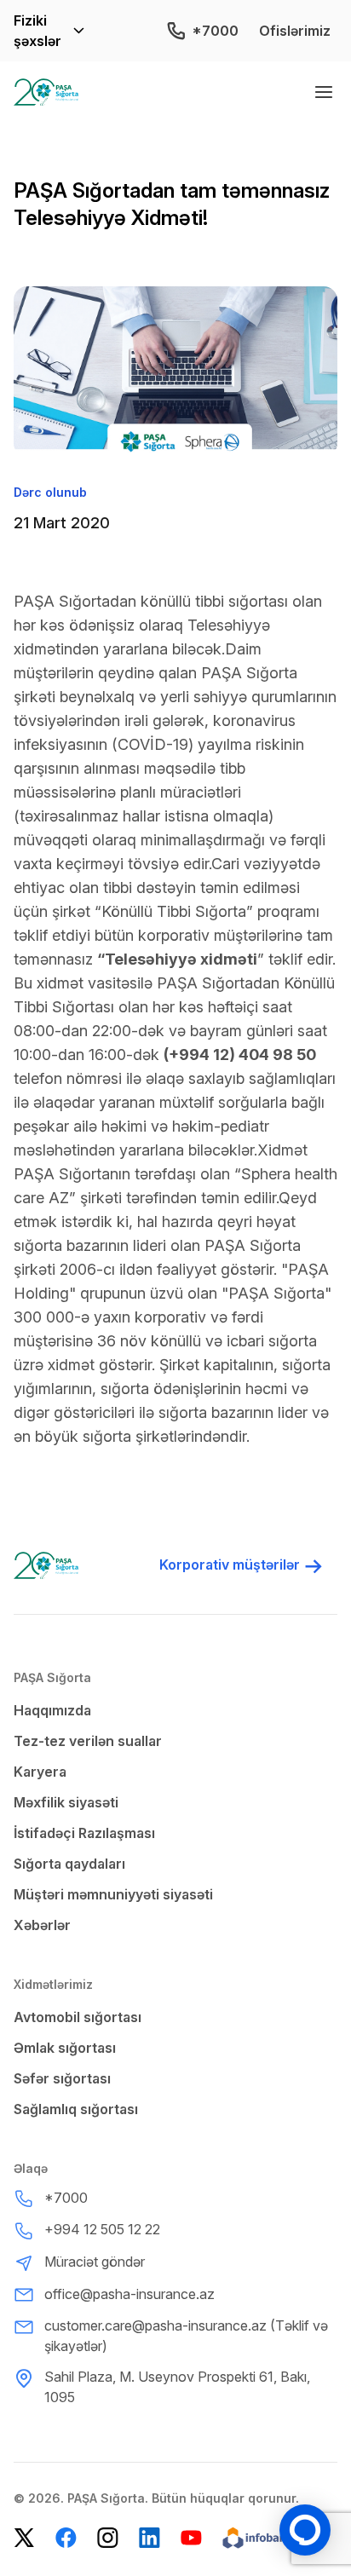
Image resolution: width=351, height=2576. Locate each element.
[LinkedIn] (150, 2538)
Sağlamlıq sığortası (76, 2109)
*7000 (215, 31)
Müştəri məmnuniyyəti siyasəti (113, 1894)
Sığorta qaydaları (69, 1864)
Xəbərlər (42, 1925)
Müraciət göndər (95, 2262)
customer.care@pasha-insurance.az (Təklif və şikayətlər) (186, 2336)
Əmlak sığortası (65, 2048)
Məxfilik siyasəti (66, 1802)
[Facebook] (66, 2538)
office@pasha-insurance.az (129, 2294)
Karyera (40, 1772)
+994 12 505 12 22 (102, 2229)
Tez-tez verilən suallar (88, 1741)
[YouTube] (191, 2538)
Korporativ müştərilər (230, 1565)
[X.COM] (24, 2538)
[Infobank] (265, 2538)
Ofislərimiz (295, 31)
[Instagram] (108, 2538)
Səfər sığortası (62, 2078)
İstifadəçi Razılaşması (84, 1833)
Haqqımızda (52, 1710)
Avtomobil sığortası (78, 2017)
